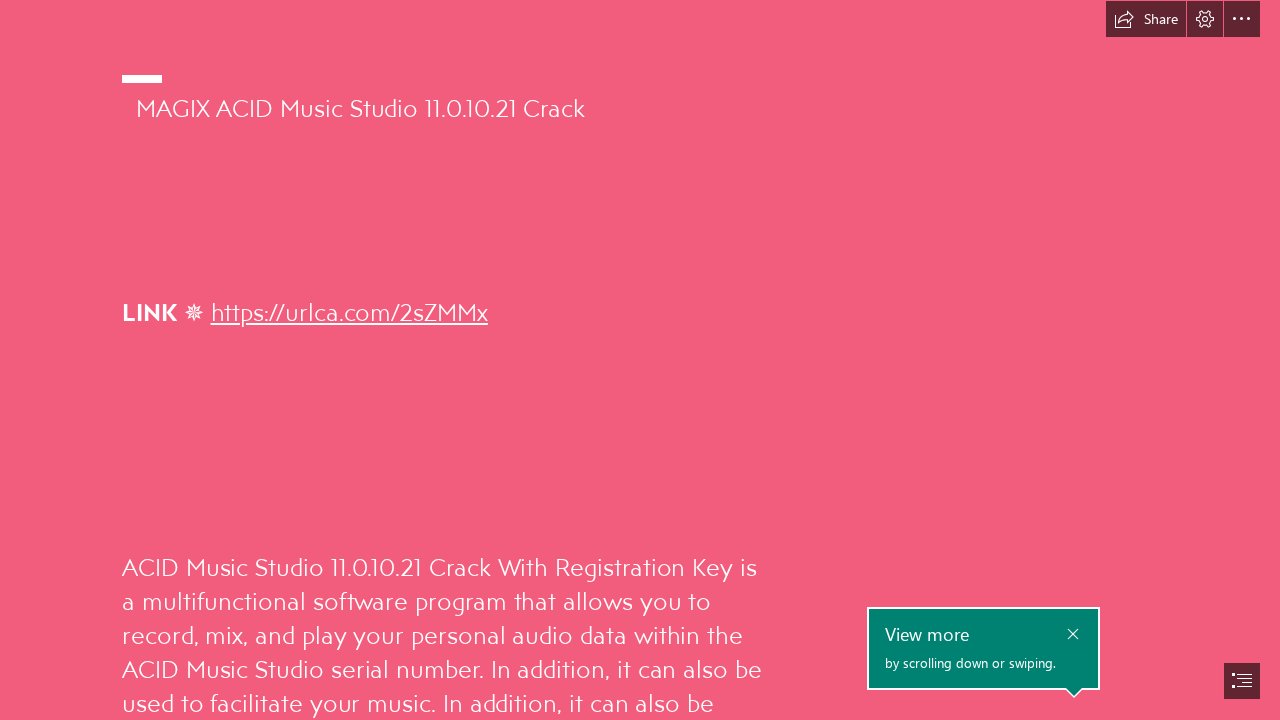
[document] (640, 360)
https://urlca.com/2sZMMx (349, 311)
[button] (1146, 19)
